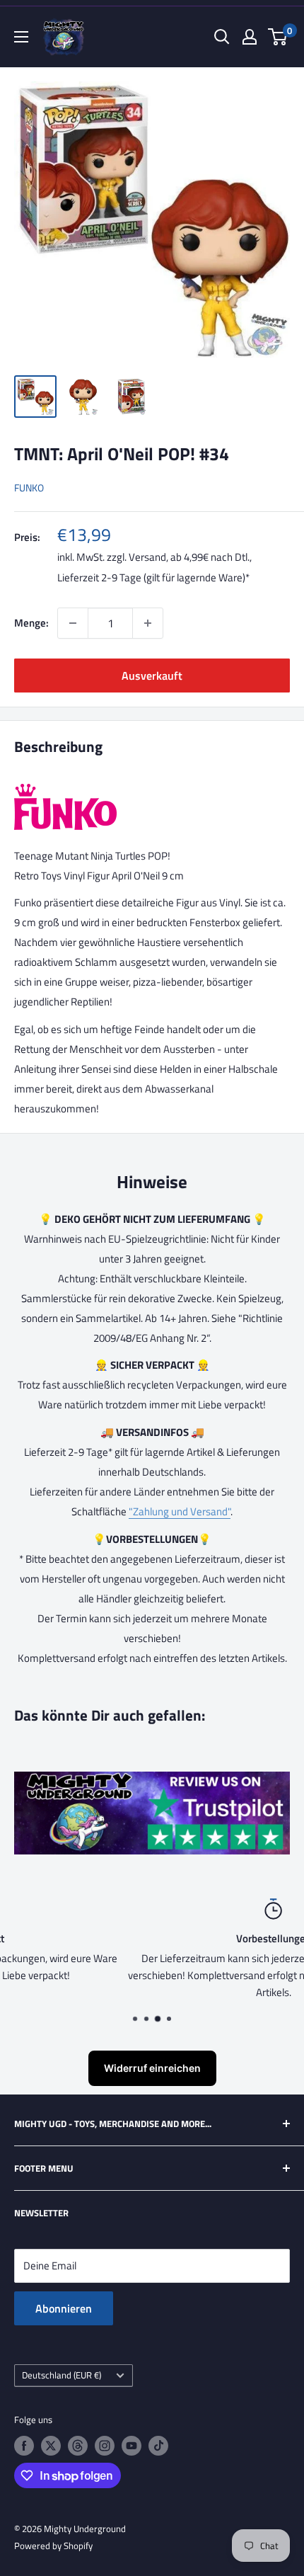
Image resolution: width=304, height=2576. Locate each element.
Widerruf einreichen (152, 2068)
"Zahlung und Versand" (180, 1511)
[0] (278, 37)
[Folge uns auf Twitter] (51, 2446)
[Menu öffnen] (21, 37)
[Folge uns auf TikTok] (158, 2446)
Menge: (31, 623)
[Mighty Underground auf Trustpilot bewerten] (152, 1781)
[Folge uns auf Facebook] (24, 2446)
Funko (29, 488)
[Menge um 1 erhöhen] (148, 623)
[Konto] (250, 37)
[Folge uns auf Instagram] (105, 2446)
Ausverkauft (152, 676)
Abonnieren (64, 2308)
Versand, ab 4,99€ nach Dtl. (189, 557)
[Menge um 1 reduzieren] (73, 623)
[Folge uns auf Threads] (78, 2446)
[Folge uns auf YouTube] (131, 2446)
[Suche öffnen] (222, 37)
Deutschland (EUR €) (62, 2375)
